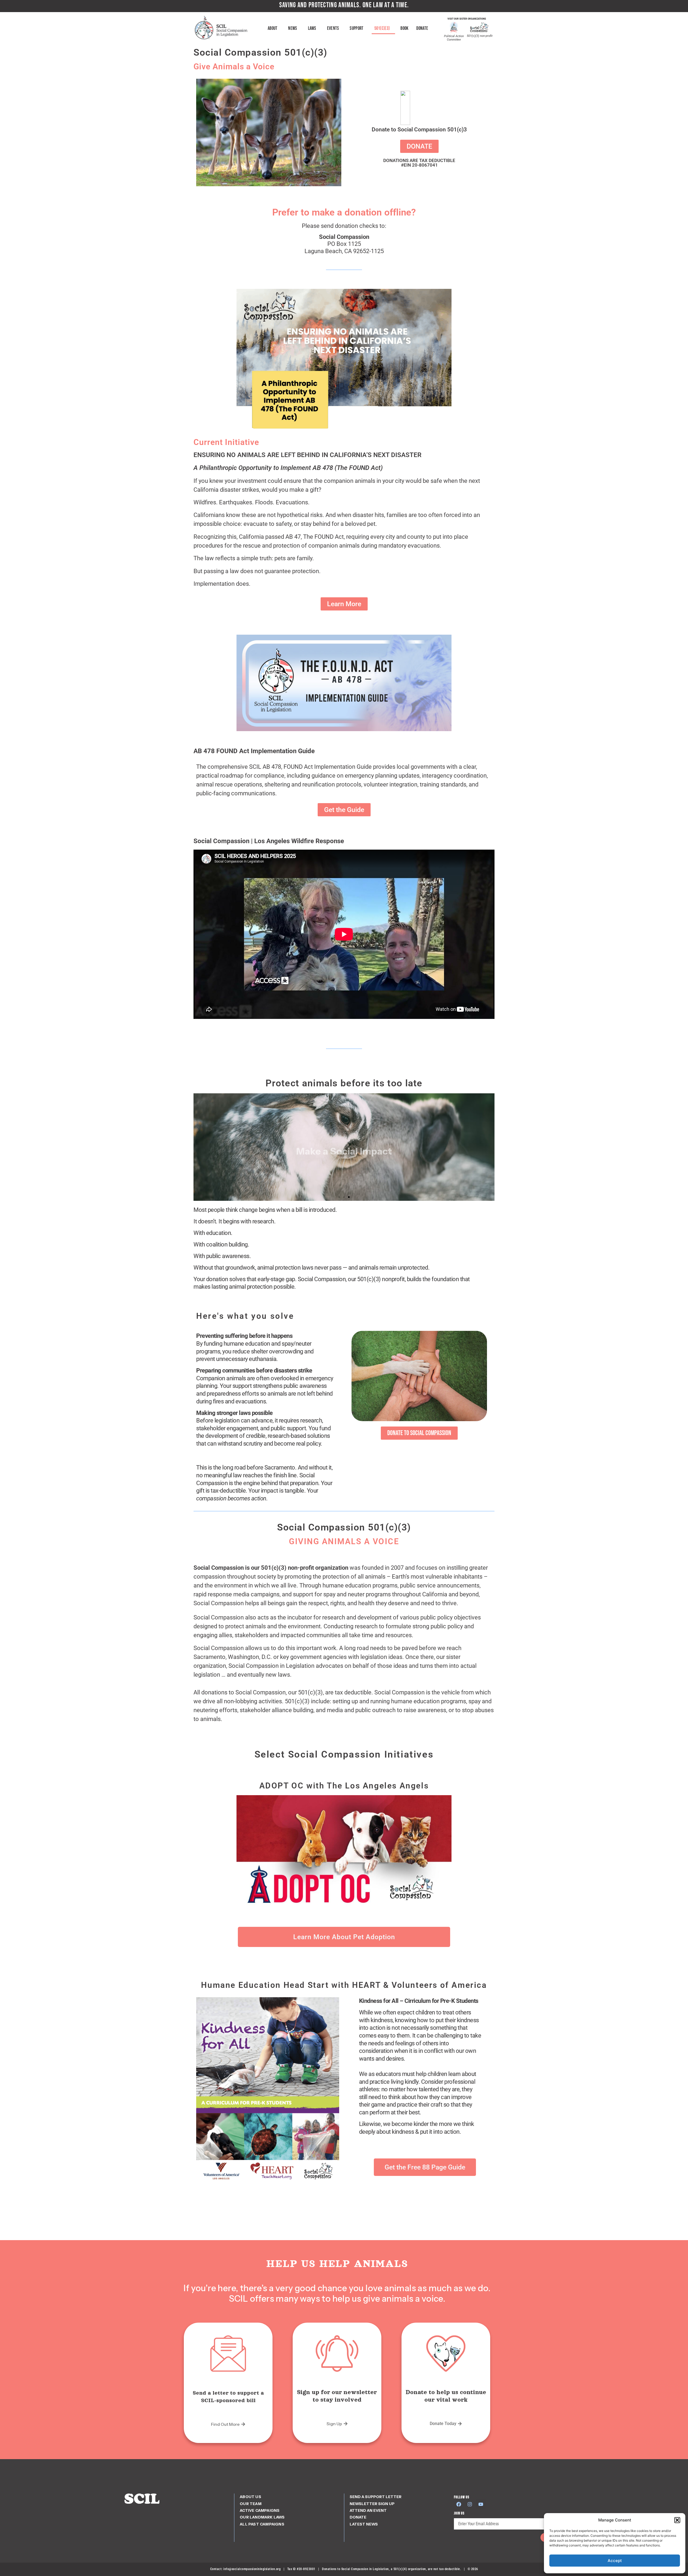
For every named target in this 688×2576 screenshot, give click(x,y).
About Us (250, 2497)
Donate (422, 28)
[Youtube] (481, 2504)
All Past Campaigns (262, 2524)
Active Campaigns (260, 2510)
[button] (677, 2520)
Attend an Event (368, 2510)
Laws (312, 28)
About (273, 28)
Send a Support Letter (376, 2497)
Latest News (364, 2524)
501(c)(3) (382, 28)
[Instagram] (470, 2504)
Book (404, 28)
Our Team (251, 2504)
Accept (615, 2561)
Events (333, 28)
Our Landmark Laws (262, 2517)
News (293, 28)
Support (356, 28)
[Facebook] (459, 2504)
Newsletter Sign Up (372, 2504)
